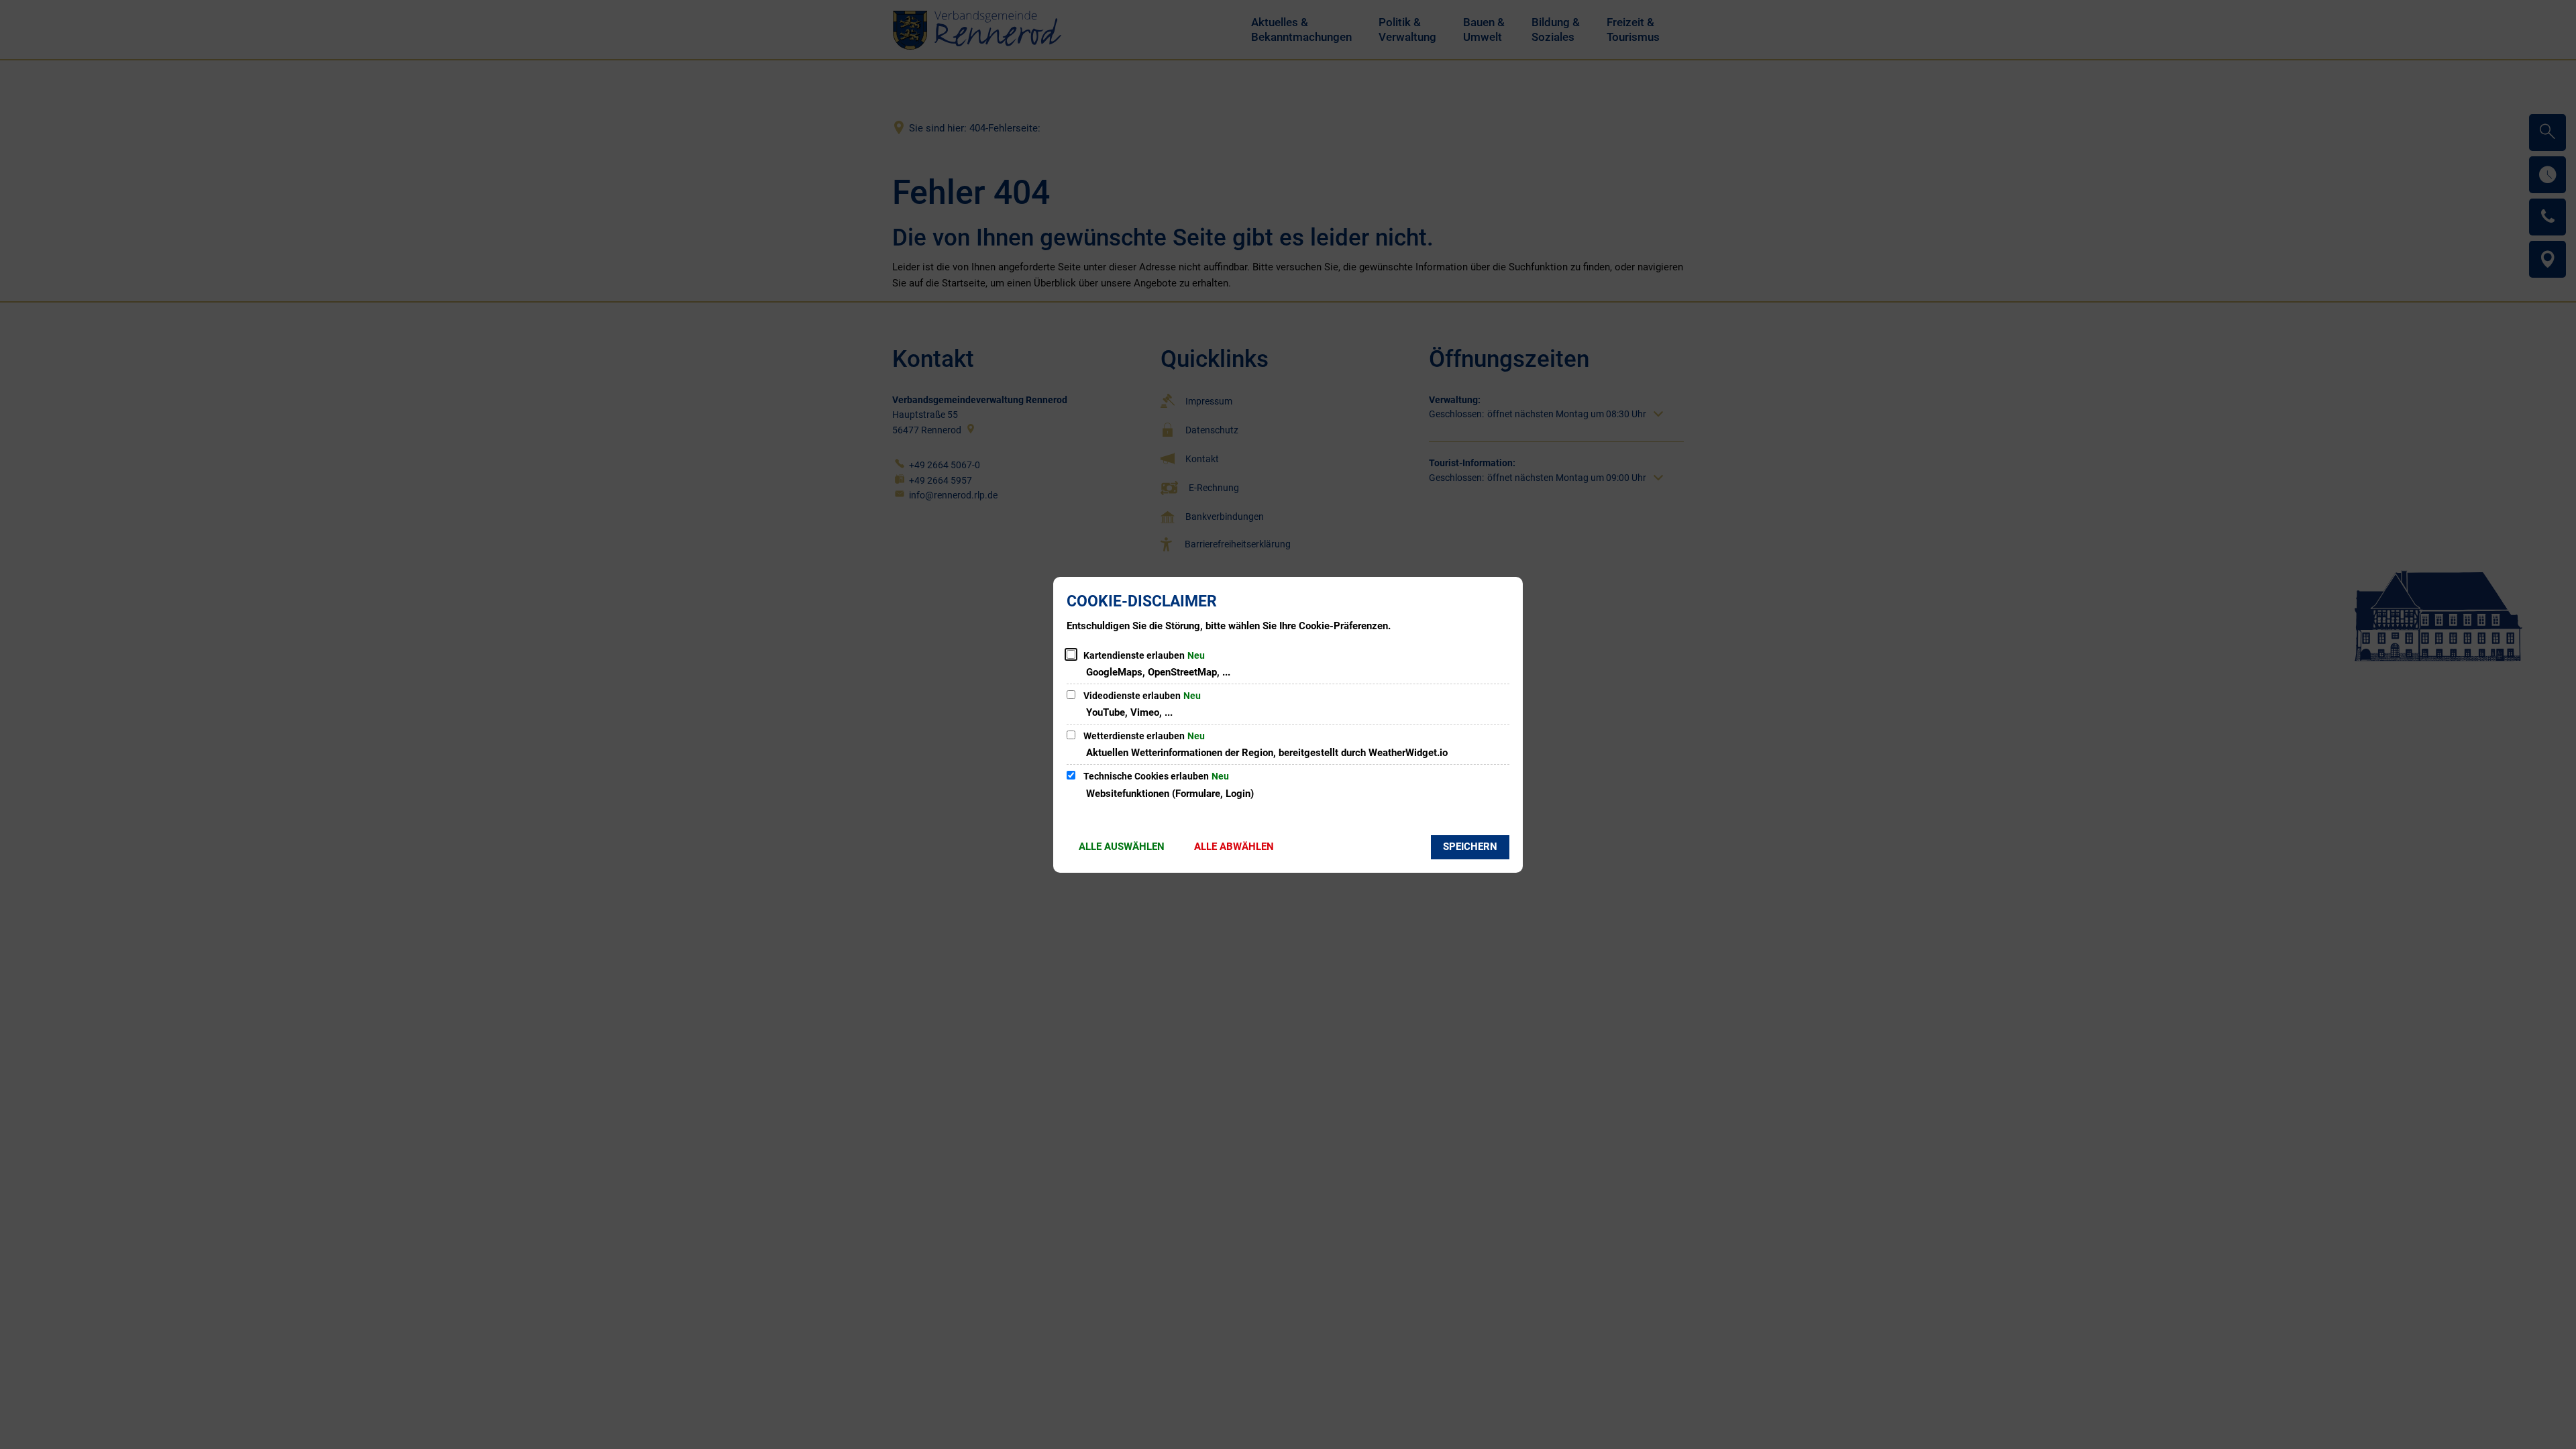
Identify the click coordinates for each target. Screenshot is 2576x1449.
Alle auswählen (1122, 847)
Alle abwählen (1234, 847)
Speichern (1470, 847)
